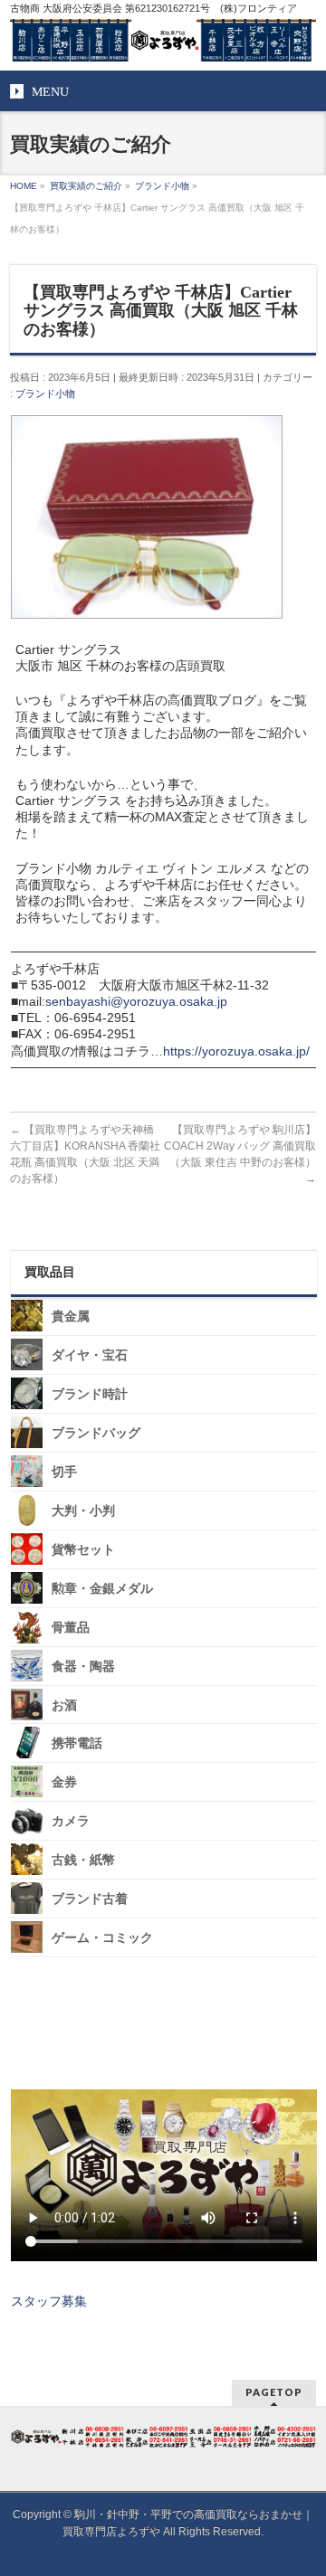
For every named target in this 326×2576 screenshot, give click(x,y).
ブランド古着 (90, 1899)
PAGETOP (274, 2392)
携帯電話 (77, 1743)
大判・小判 (83, 1511)
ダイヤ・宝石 (90, 1355)
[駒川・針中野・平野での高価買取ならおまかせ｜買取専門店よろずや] (163, 41)
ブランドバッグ (96, 1433)
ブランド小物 (45, 393)
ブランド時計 (90, 1394)
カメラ (71, 1821)
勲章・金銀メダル (102, 1589)
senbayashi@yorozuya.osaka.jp (136, 1001)
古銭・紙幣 (83, 1860)
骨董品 (71, 1628)
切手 (64, 1472)
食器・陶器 (83, 1667)
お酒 (64, 1705)
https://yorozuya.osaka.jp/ (236, 1051)
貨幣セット (83, 1550)
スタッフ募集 (49, 2301)
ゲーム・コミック (102, 1938)
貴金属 (71, 1316)
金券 (64, 1782)
